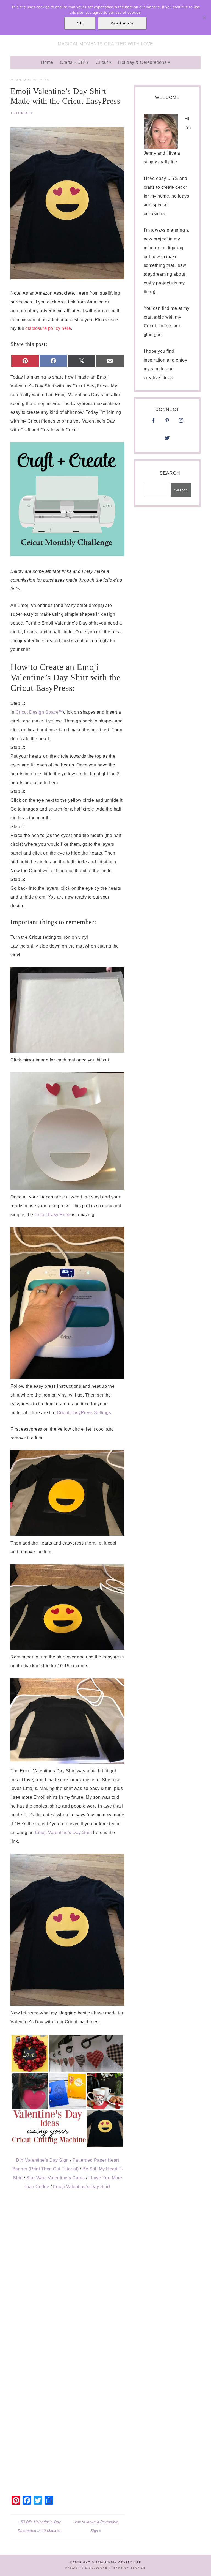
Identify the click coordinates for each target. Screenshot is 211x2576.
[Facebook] (153, 422)
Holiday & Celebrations (142, 62)
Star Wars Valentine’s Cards (56, 2178)
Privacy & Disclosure (86, 2568)
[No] (204, 18)
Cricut (102, 62)
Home (47, 62)
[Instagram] (167, 431)
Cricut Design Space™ (39, 712)
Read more (122, 23)
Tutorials (21, 113)
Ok (80, 23)
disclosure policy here (48, 328)
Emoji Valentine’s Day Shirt (64, 1832)
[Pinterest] (167, 422)
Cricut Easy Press (53, 1215)
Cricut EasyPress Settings (84, 1413)
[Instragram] (181, 422)
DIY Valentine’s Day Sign (42, 2160)
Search (170, 473)
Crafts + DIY (73, 62)
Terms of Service (128, 2568)
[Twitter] (167, 440)
